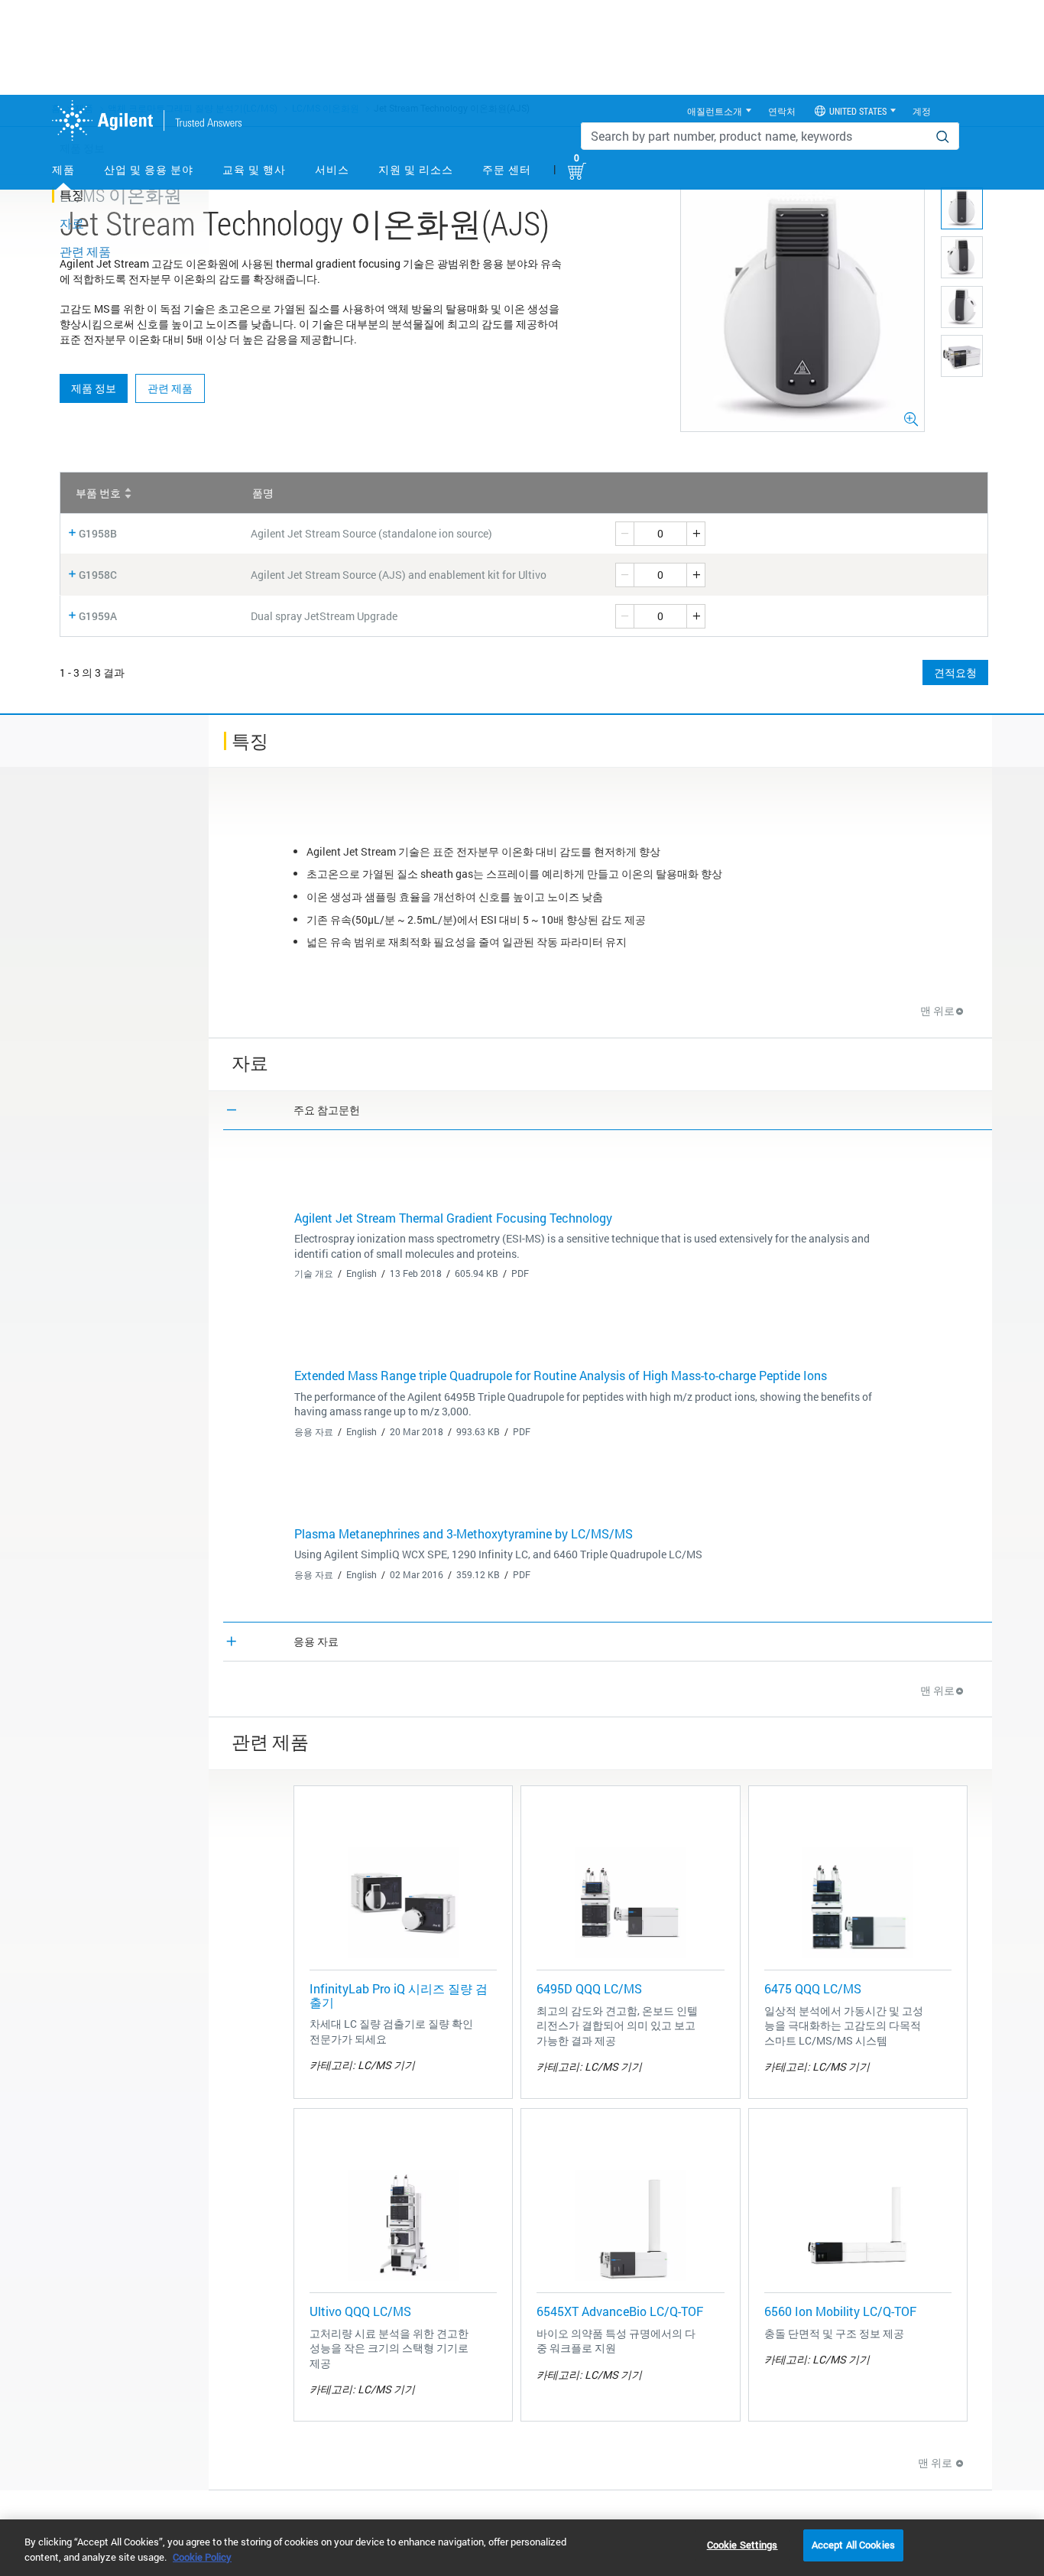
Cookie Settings (742, 2545)
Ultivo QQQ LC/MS (360, 2311)
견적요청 (955, 672)
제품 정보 (94, 388)
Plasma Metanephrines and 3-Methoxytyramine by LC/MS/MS (464, 1533)
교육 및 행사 (254, 169)
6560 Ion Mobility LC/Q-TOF (840, 2311)
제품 (63, 169)
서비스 (332, 169)
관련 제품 (170, 388)
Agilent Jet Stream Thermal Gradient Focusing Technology (453, 1218)
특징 (72, 195)
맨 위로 (937, 1010)
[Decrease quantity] (624, 534)
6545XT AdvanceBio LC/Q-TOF (620, 2311)
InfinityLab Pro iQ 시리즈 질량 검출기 (399, 1995)
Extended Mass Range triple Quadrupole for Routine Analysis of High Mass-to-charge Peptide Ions (561, 1375)
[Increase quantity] (696, 534)
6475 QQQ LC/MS (813, 1988)
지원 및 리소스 (416, 169)
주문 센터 (507, 169)
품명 (263, 493)
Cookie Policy (202, 2557)
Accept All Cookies (853, 2545)
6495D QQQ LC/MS (589, 1988)
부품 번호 (98, 493)
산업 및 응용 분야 (149, 169)
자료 (72, 223)
